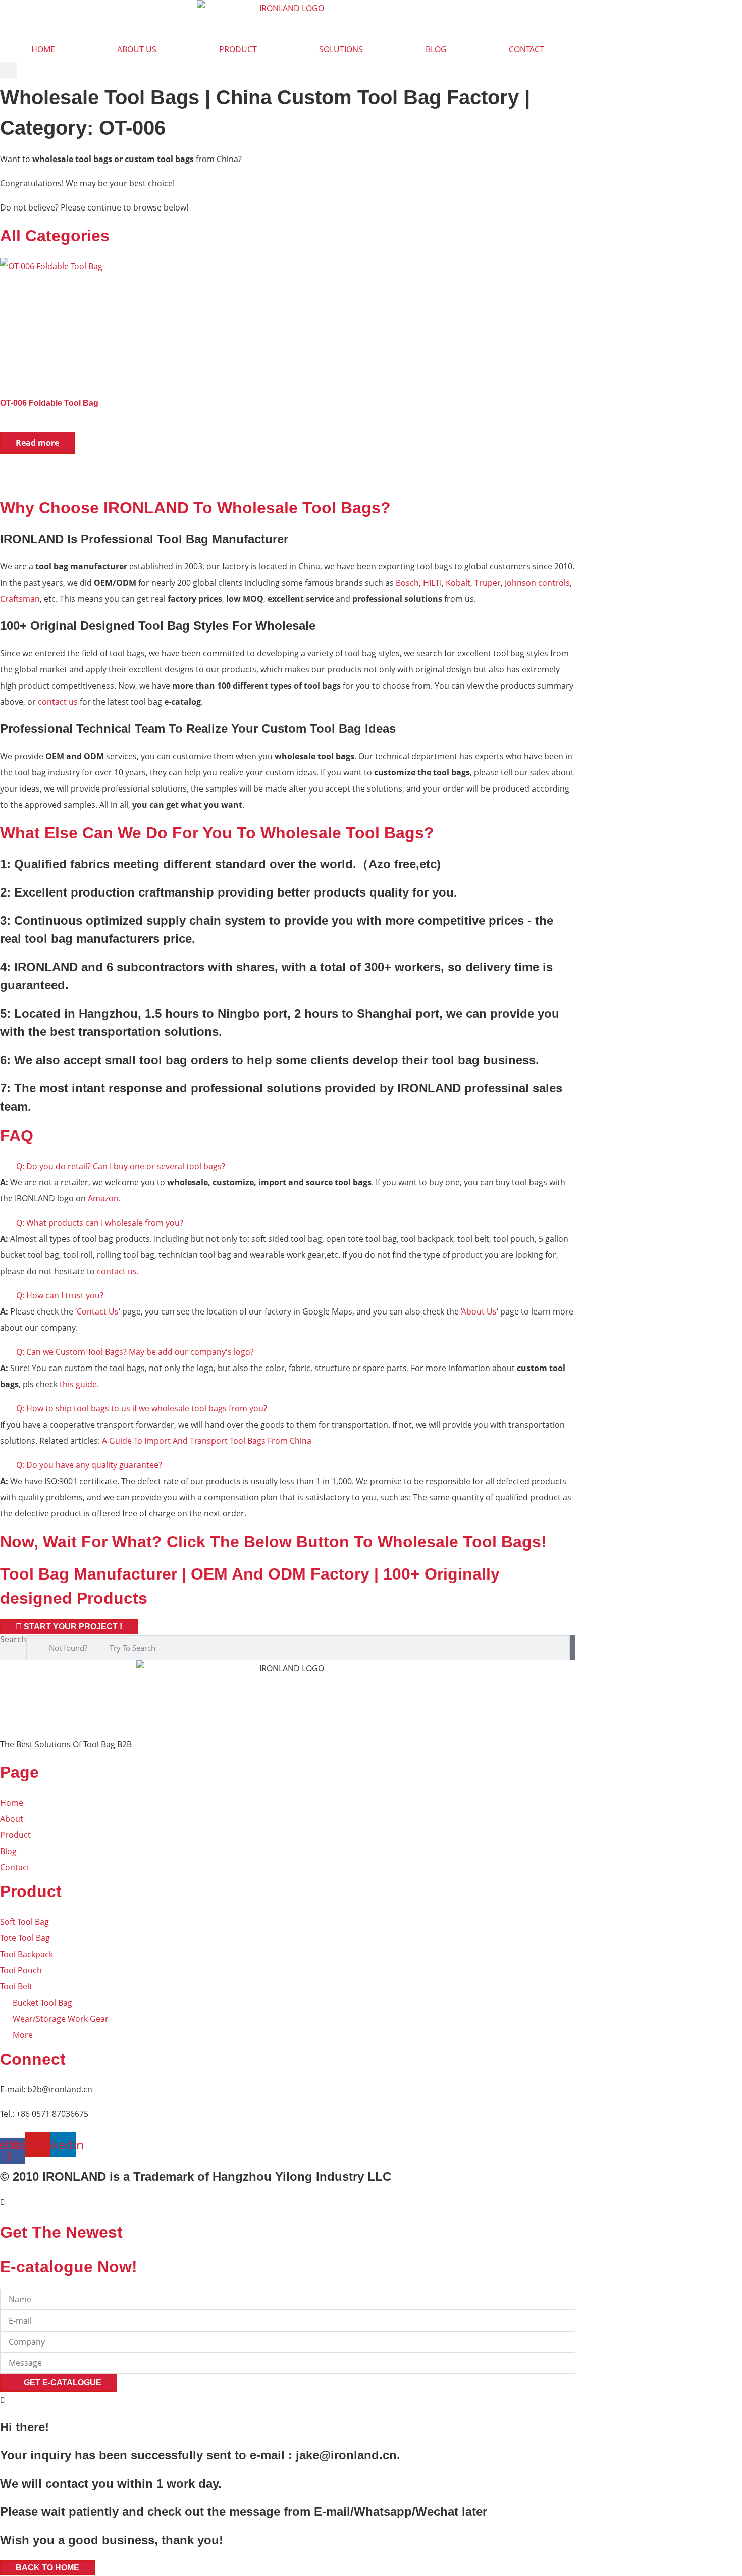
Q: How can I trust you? (60, 1295)
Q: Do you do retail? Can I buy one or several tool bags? (121, 1166)
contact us (58, 702)
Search (13, 1640)
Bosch (407, 583)
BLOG (436, 49)
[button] (8, 70)
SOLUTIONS (341, 49)
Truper (488, 583)
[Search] (573, 1648)
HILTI (432, 583)
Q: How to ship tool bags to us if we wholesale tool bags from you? (142, 1408)
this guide (78, 1384)
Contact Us (98, 1311)
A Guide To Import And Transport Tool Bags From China (207, 1441)
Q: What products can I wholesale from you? (100, 1223)
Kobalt (458, 583)
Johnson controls (537, 583)
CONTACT (526, 49)
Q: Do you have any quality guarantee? (89, 1465)
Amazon (103, 1198)
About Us (479, 1311)
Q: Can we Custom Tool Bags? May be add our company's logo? (135, 1352)
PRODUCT (238, 49)
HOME (43, 49)
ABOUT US (137, 49)
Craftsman (20, 599)
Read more (37, 443)
